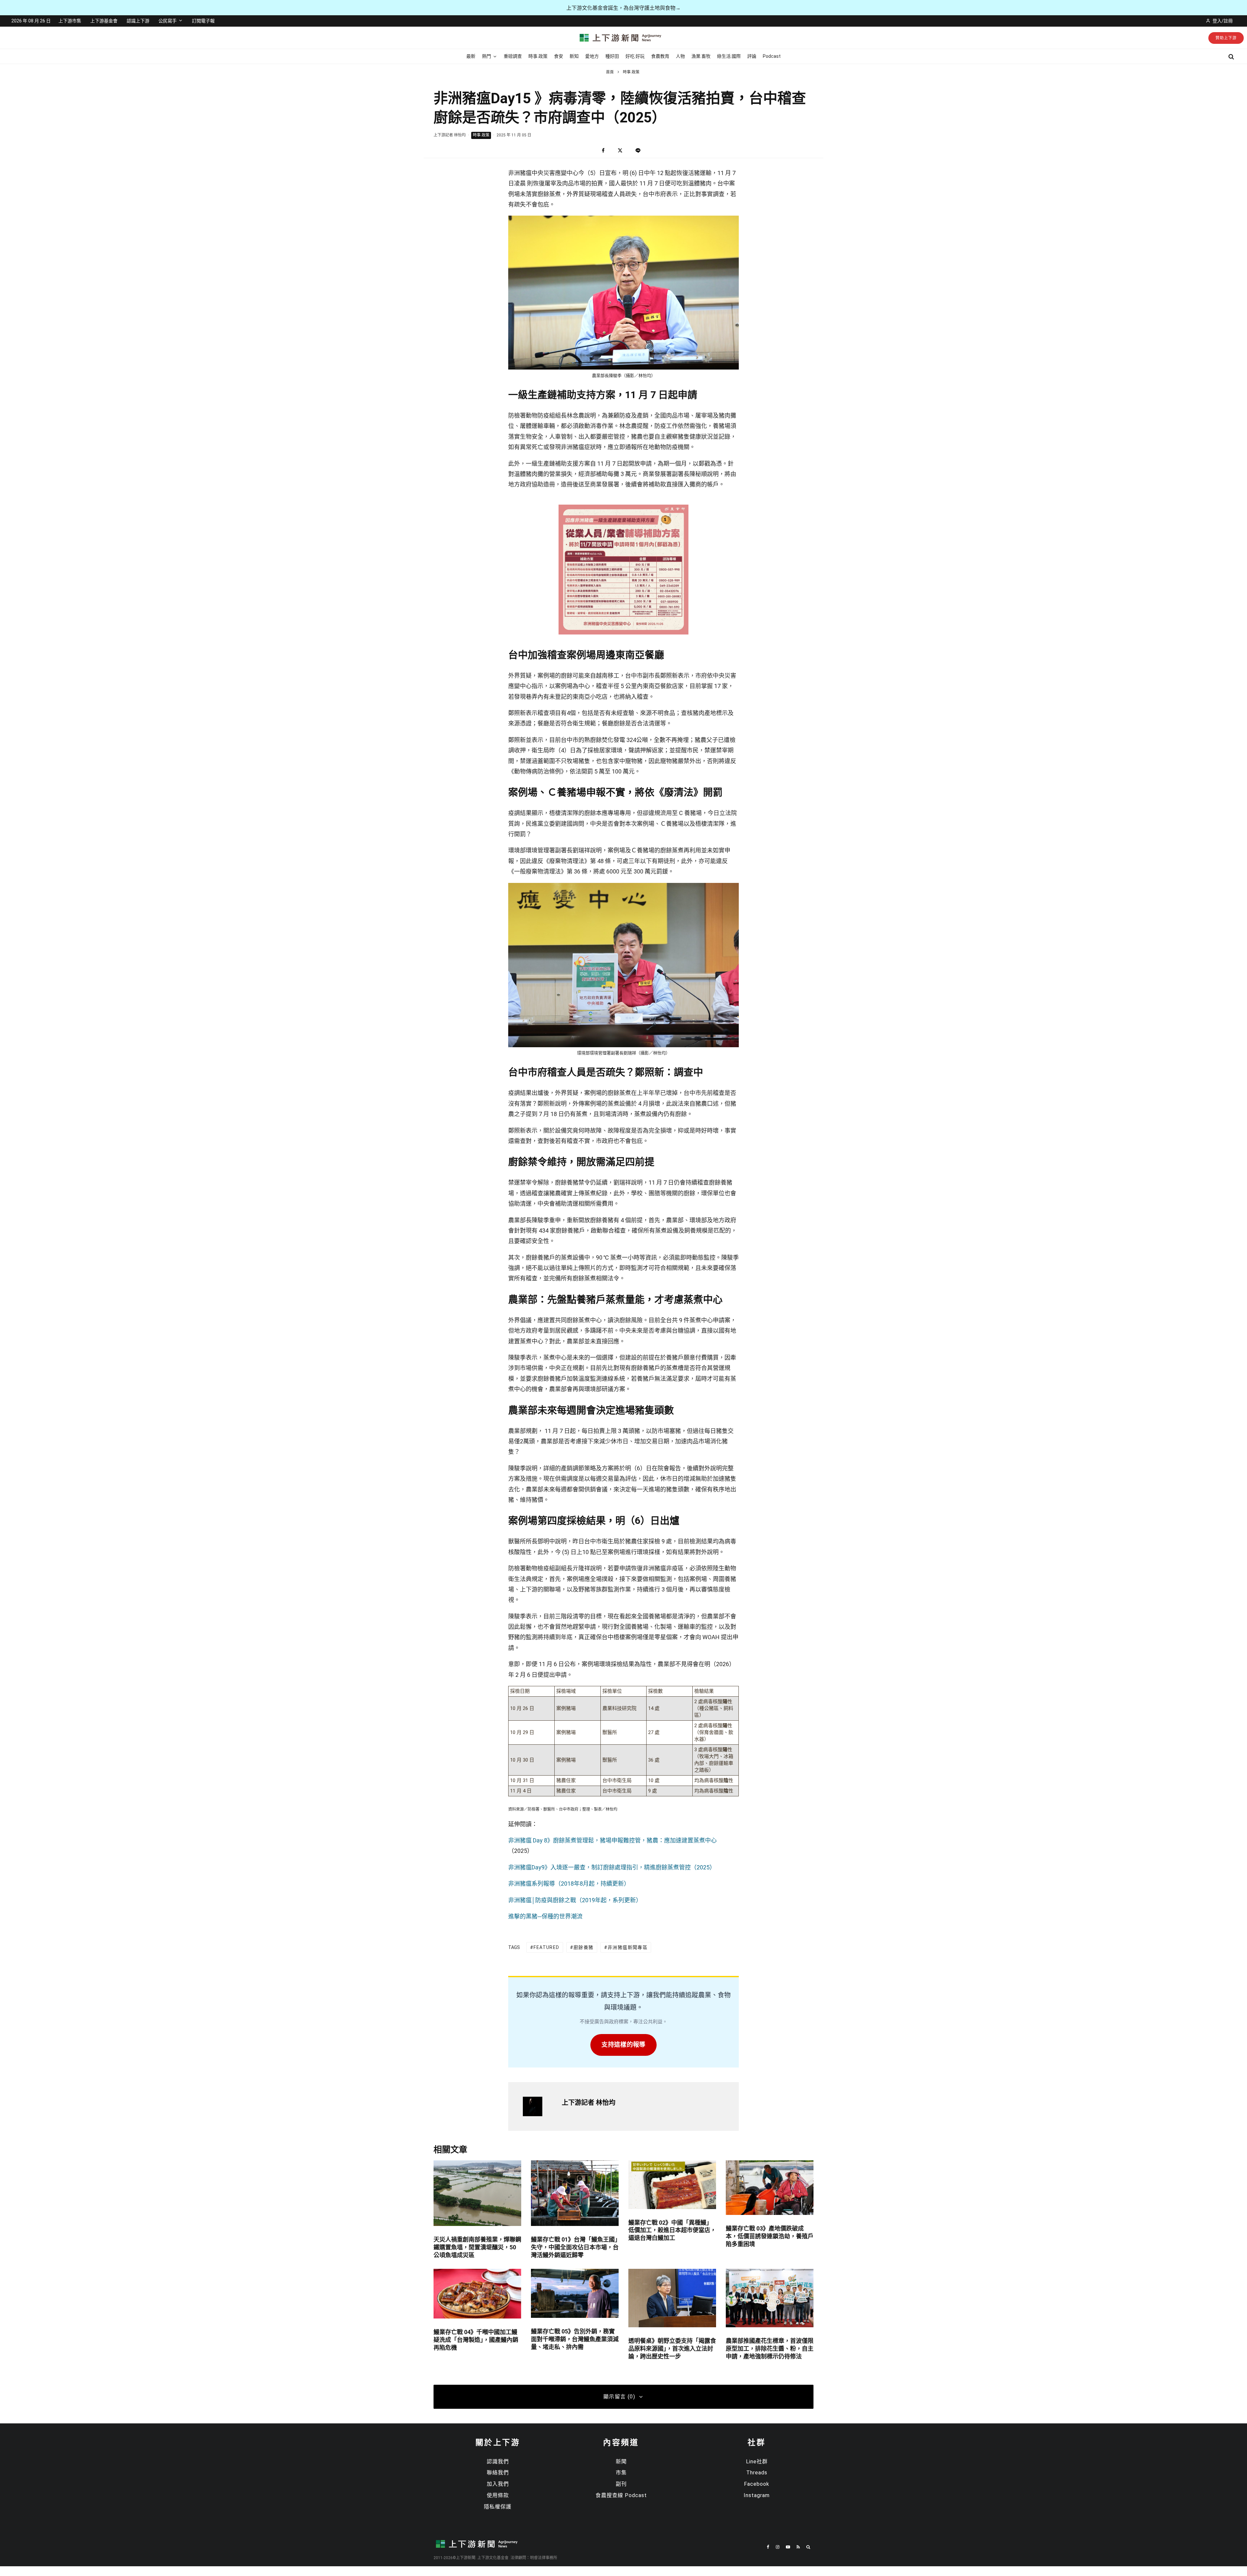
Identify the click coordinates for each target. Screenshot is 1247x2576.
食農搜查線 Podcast (621, 2495)
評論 (752, 56)
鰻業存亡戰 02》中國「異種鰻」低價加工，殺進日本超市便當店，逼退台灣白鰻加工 (672, 2230)
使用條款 (498, 2495)
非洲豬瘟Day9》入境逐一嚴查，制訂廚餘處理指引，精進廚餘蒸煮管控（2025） (612, 1867)
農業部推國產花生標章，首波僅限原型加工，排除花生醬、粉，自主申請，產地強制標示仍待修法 (770, 2349)
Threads (757, 2473)
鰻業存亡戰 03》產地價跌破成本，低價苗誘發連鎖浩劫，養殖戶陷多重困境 (770, 2236)
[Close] (1239, 2524)
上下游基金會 (104, 21)
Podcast (772, 56)
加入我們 (498, 2484)
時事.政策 (538, 56)
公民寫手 (168, 21)
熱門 (486, 56)
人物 (680, 56)
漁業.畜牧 (701, 56)
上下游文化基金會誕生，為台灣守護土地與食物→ (623, 8)
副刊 (621, 2484)
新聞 (621, 2462)
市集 (621, 2473)
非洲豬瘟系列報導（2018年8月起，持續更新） (569, 1884)
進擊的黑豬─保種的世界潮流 (545, 1916)
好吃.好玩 (635, 56)
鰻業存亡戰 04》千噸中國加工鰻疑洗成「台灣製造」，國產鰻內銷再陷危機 (476, 2340)
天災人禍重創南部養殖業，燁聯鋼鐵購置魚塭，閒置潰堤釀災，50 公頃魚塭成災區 (477, 2247)
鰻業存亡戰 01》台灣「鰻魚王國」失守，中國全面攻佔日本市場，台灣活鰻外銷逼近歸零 (575, 2247)
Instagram (757, 2495)
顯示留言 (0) (619, 2397)
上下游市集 (70, 21)
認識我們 (498, 2462)
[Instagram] (778, 2547)
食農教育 (660, 56)
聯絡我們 (498, 2473)
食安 (559, 56)
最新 (471, 56)
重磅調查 (513, 56)
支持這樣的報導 (623, 2045)
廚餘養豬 (584, 1947)
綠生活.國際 (729, 56)
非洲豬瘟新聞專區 (628, 1947)
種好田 (612, 56)
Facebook (757, 2484)
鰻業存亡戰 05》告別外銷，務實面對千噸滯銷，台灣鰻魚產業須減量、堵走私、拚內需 (575, 2339)
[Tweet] (620, 151)
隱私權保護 (498, 2507)
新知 (574, 56)
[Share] (603, 151)
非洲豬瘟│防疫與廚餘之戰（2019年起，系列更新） (575, 1900)
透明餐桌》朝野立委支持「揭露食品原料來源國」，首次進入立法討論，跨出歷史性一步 (672, 2349)
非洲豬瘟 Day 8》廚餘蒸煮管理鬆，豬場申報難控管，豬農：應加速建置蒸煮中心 (612, 1840)
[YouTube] (788, 2547)
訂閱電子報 (203, 21)
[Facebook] (768, 2547)
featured (546, 1947)
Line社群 (757, 2462)
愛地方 (592, 56)
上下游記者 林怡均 (450, 135)
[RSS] (798, 2547)
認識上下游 (138, 21)
